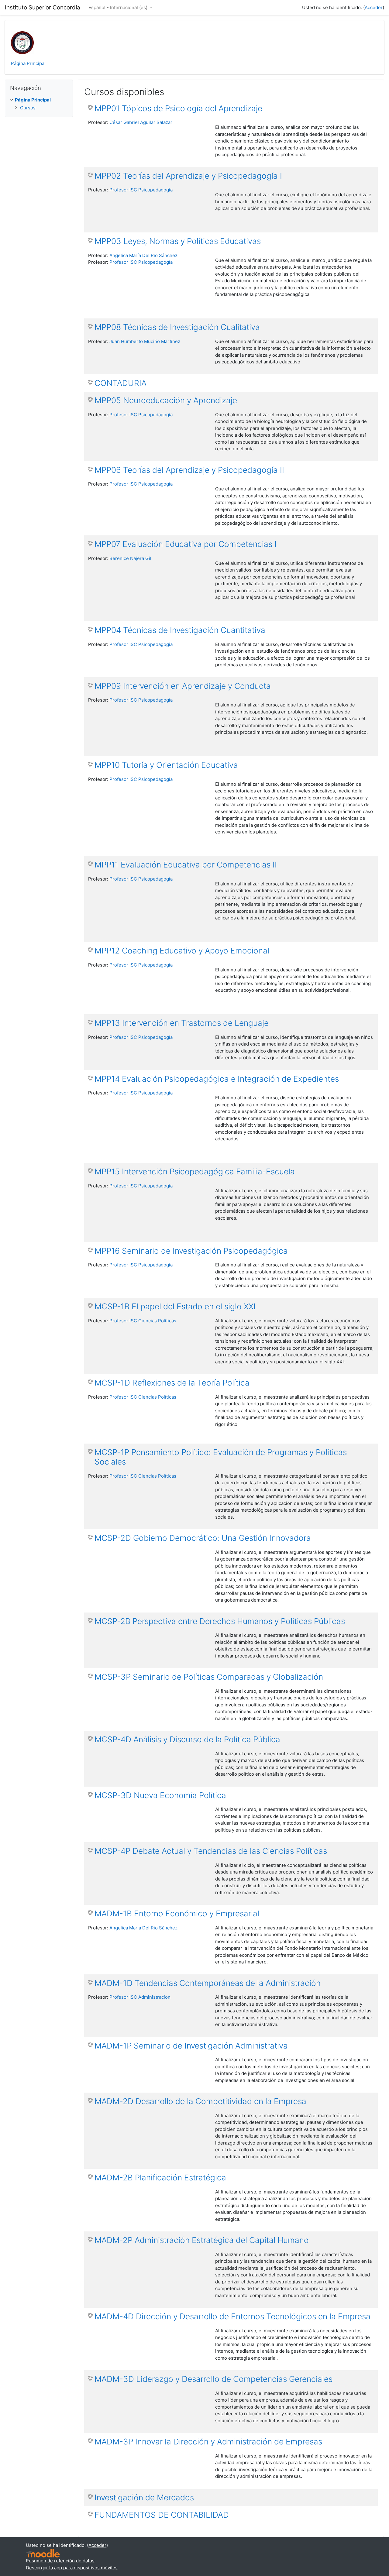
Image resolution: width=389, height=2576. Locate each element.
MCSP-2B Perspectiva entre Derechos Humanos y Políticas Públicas (220, 1621)
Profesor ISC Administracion (140, 1997)
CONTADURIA (120, 383)
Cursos (28, 108)
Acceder (374, 7)
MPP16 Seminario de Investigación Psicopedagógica (191, 1251)
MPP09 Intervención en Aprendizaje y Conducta (183, 686)
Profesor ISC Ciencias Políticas (143, 1321)
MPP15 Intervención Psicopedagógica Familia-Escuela (195, 1171)
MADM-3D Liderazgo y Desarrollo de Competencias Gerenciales (213, 2379)
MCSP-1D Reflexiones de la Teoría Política (172, 1383)
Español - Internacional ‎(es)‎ (119, 7)
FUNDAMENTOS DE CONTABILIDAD (162, 2515)
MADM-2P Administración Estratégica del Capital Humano (202, 2240)
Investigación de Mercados (144, 2497)
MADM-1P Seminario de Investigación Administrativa (191, 2046)
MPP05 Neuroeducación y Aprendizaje (166, 400)
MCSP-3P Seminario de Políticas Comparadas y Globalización (209, 1677)
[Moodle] (43, 2553)
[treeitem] (39, 100)
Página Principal (28, 63)
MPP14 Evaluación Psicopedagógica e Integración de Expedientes (217, 1079)
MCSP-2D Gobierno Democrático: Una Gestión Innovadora (203, 1538)
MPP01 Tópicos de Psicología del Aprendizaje (178, 108)
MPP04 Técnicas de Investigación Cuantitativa (180, 630)
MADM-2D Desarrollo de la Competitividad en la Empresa (200, 2101)
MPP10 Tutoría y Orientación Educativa (166, 765)
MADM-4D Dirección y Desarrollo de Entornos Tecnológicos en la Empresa (232, 2316)
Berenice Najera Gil (130, 558)
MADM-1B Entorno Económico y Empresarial (177, 1913)
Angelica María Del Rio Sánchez (143, 255)
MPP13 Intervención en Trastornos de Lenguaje (182, 1023)
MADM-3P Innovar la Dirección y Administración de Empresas (208, 2442)
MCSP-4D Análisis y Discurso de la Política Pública (187, 1739)
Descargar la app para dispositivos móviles (72, 2568)
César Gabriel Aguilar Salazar (141, 122)
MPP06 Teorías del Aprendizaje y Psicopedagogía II (189, 470)
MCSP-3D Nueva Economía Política (160, 1795)
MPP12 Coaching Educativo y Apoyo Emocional (182, 951)
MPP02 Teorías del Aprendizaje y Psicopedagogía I (188, 176)
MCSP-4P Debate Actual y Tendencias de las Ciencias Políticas (211, 1851)
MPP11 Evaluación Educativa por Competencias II (186, 865)
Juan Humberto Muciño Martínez (145, 341)
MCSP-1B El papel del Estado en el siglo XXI (175, 1306)
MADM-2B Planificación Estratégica (160, 2178)
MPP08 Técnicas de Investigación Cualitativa (177, 327)
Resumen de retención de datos (60, 2561)
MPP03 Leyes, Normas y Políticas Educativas (178, 241)
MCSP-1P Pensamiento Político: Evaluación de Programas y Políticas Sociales (221, 1457)
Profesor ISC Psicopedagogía (141, 190)
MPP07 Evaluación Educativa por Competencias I (186, 544)
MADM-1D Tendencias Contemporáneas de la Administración (208, 1983)
